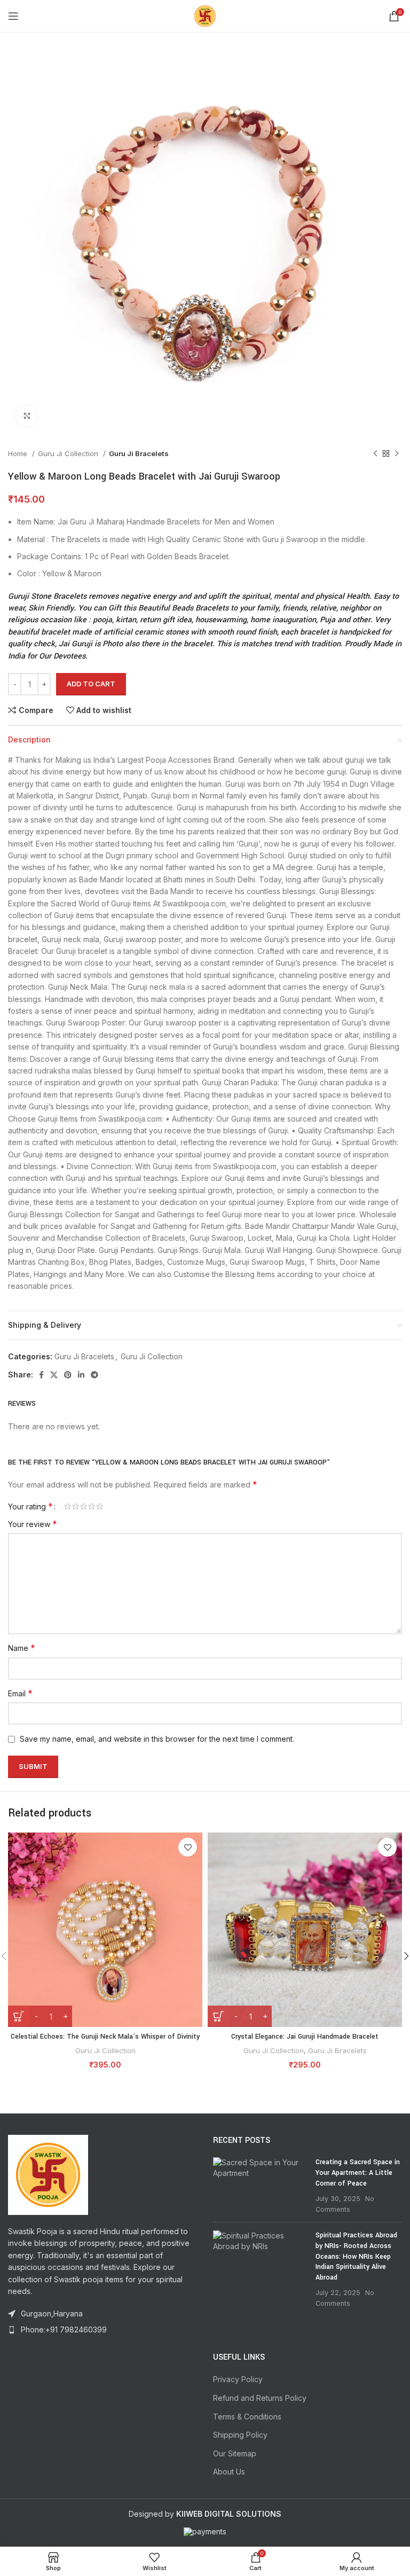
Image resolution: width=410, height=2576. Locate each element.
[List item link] (102, 2330)
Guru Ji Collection (69, 453)
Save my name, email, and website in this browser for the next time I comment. (157, 1739)
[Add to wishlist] (188, 1847)
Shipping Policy (240, 2435)
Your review (33, 1524)
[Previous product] (375, 454)
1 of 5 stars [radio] (68, 1506)
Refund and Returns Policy (260, 2398)
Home (19, 453)
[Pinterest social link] (68, 1375)
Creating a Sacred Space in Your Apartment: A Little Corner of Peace (358, 2172)
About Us (229, 2472)
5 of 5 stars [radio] (100, 1506)
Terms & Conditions (247, 2417)
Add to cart (91, 684)
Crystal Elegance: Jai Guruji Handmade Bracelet (305, 2037)
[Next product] (397, 454)
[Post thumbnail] (260, 2186)
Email (20, 1693)
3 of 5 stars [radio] (84, 1506)
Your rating (30, 1506)
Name (22, 1648)
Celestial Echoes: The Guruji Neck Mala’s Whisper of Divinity (105, 2037)
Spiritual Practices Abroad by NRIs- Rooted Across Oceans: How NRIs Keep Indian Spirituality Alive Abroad (356, 2256)
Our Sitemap (235, 2453)
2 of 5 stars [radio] (76, 1506)
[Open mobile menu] (13, 16)
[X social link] (54, 1375)
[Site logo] (205, 15)
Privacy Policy (238, 2379)
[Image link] (48, 2174)
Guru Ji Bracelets (139, 453)
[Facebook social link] (41, 1375)
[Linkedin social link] (81, 1375)
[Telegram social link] (94, 1375)
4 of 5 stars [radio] (92, 1506)
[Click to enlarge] (27, 416)
